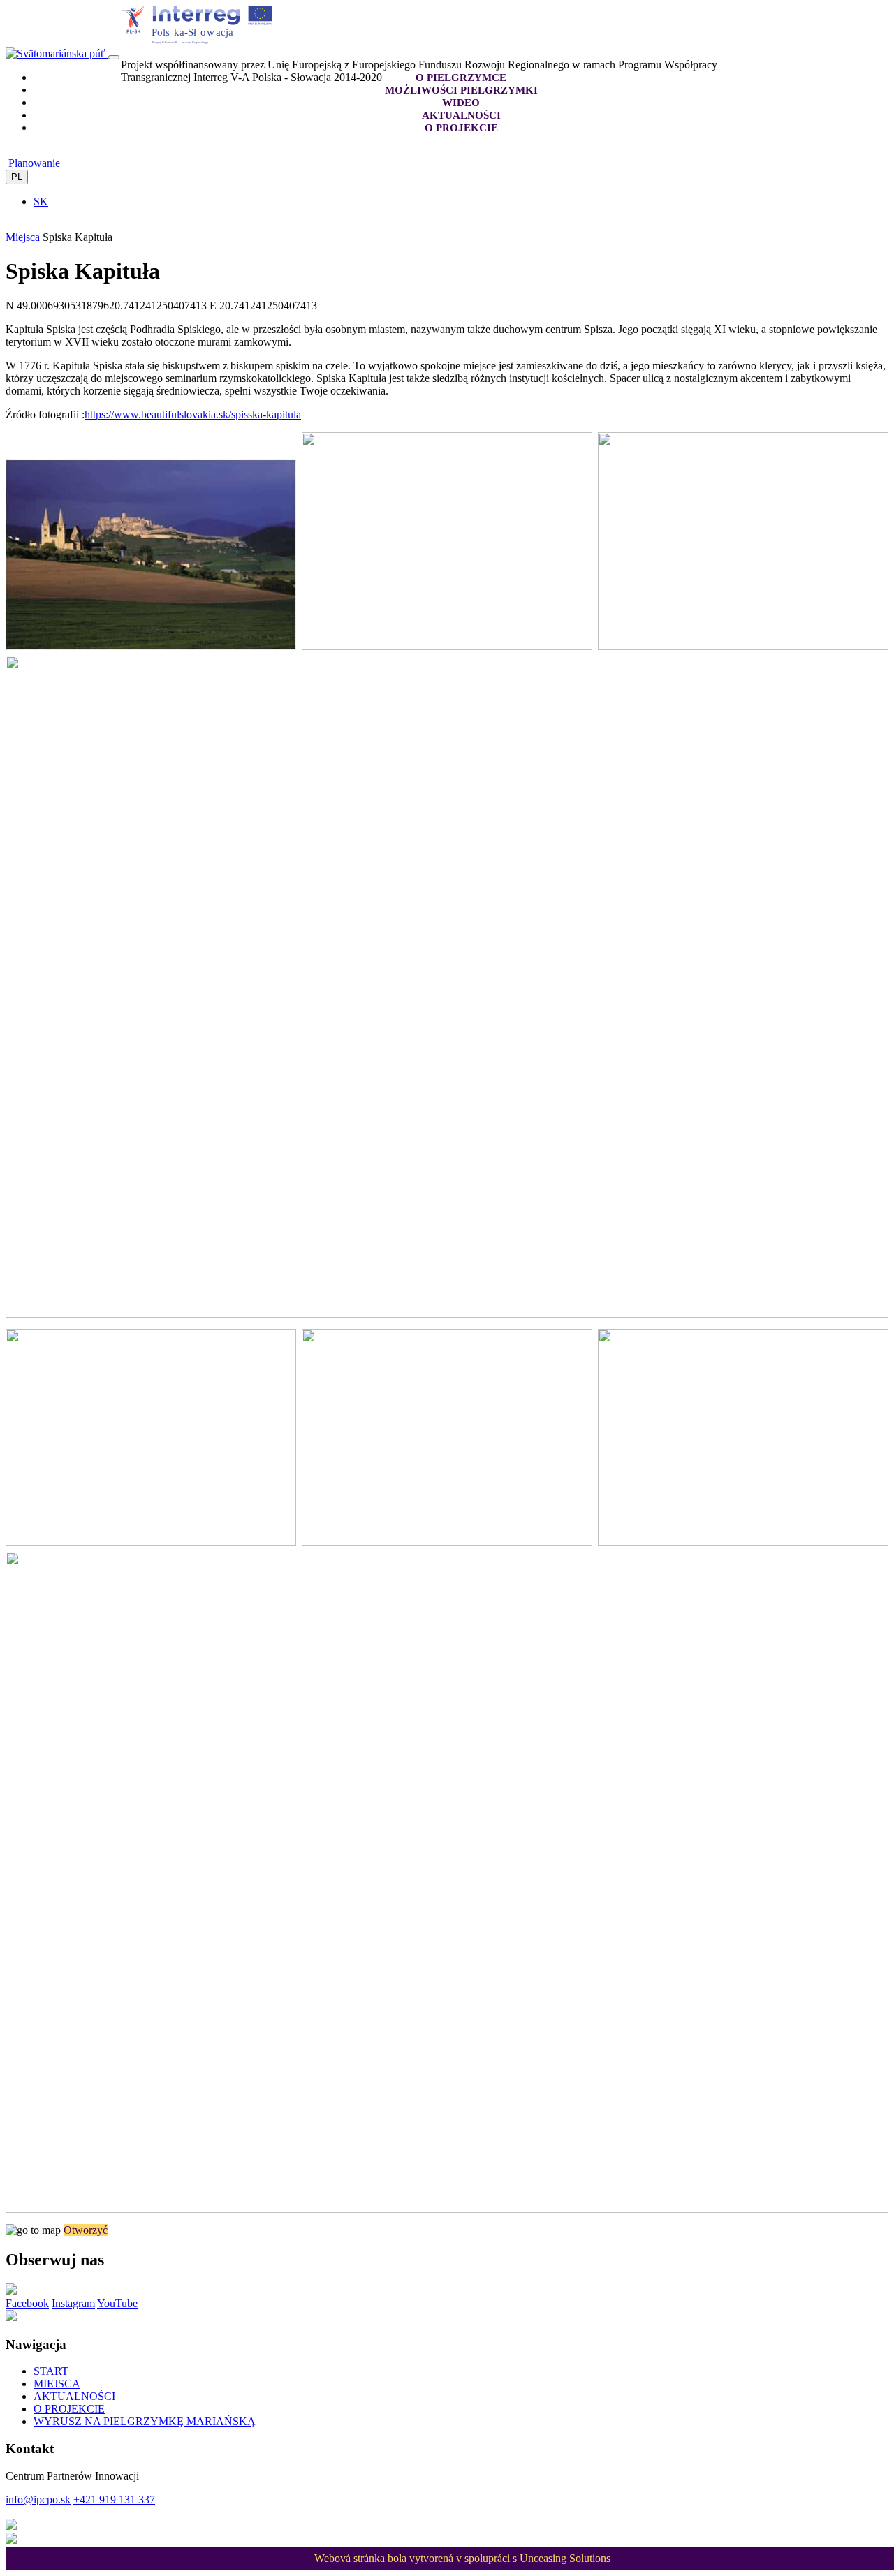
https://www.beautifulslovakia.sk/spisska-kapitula (193, 414)
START (51, 2371)
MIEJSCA (57, 2384)
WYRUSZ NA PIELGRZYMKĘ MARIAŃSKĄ (145, 2421)
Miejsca (23, 237)
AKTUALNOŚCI (74, 2396)
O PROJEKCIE (69, 2409)
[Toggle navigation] (114, 57)
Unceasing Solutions (565, 2558)
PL (17, 177)
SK (41, 201)
